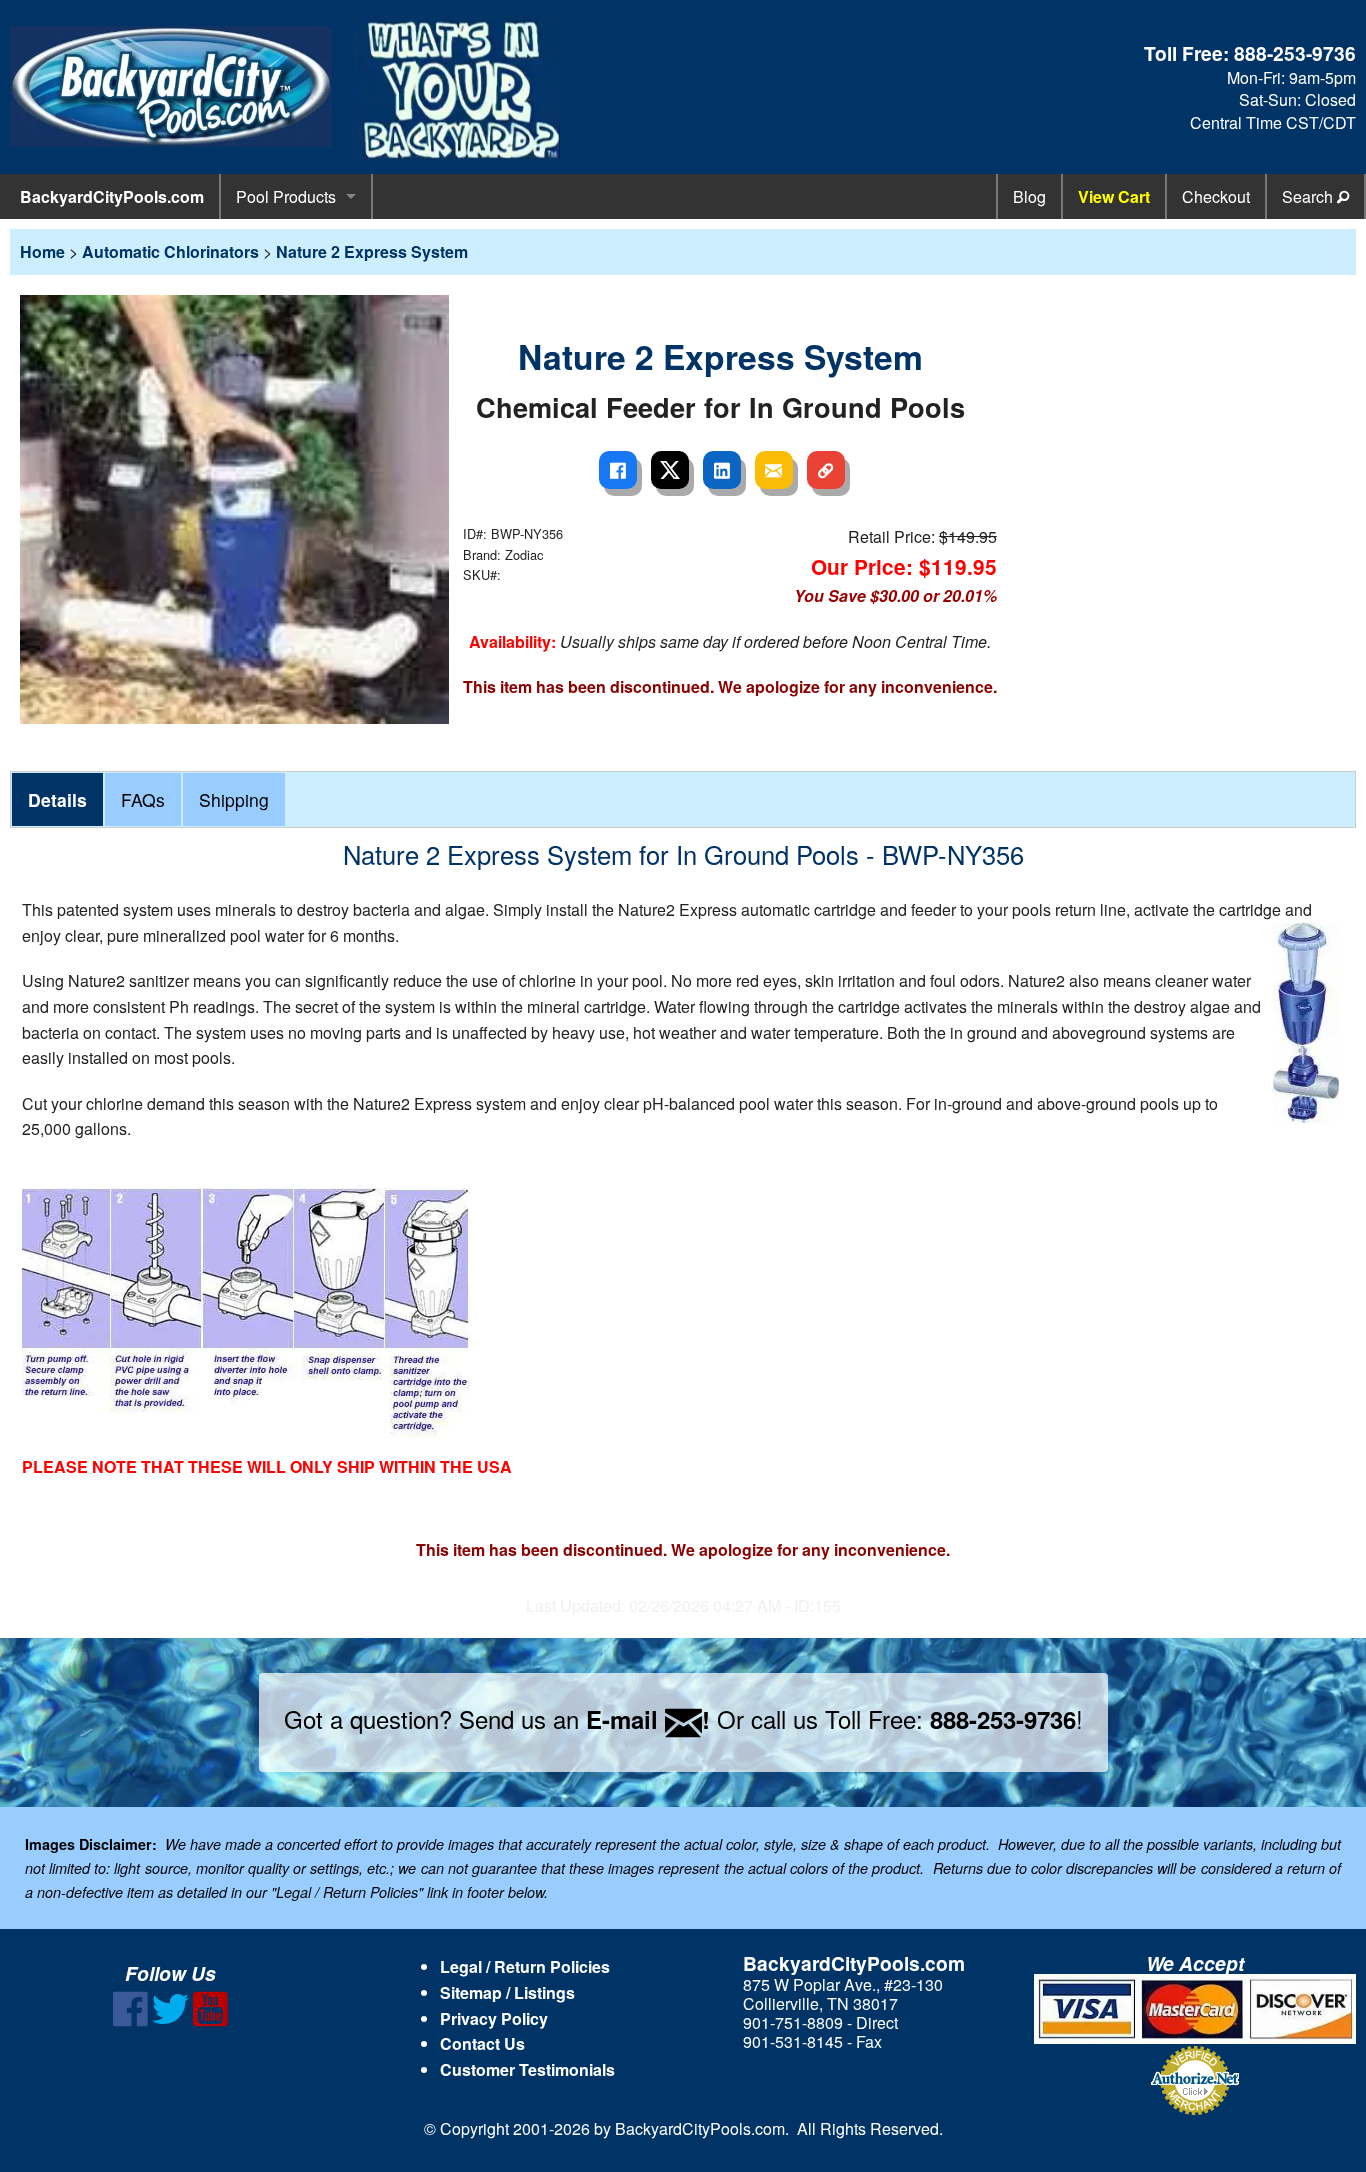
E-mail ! (648, 1719)
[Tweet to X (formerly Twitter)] (670, 470)
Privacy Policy (494, 2018)
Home (42, 251)
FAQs (143, 799)
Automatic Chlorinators (170, 251)
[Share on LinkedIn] (722, 470)
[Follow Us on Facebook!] (130, 2020)
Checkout (1216, 196)
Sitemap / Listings (507, 1992)
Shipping (234, 799)
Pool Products (286, 196)
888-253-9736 (1295, 53)
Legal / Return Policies (525, 1966)
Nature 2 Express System (372, 251)
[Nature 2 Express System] (234, 507)
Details (57, 799)
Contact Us (482, 2043)
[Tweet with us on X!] (170, 2020)
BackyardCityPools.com (112, 196)
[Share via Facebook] (618, 470)
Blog (1029, 196)
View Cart (1114, 196)
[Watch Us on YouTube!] (210, 2020)
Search (1309, 196)
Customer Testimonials (527, 2069)
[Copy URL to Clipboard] (826, 470)
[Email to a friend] (774, 470)
